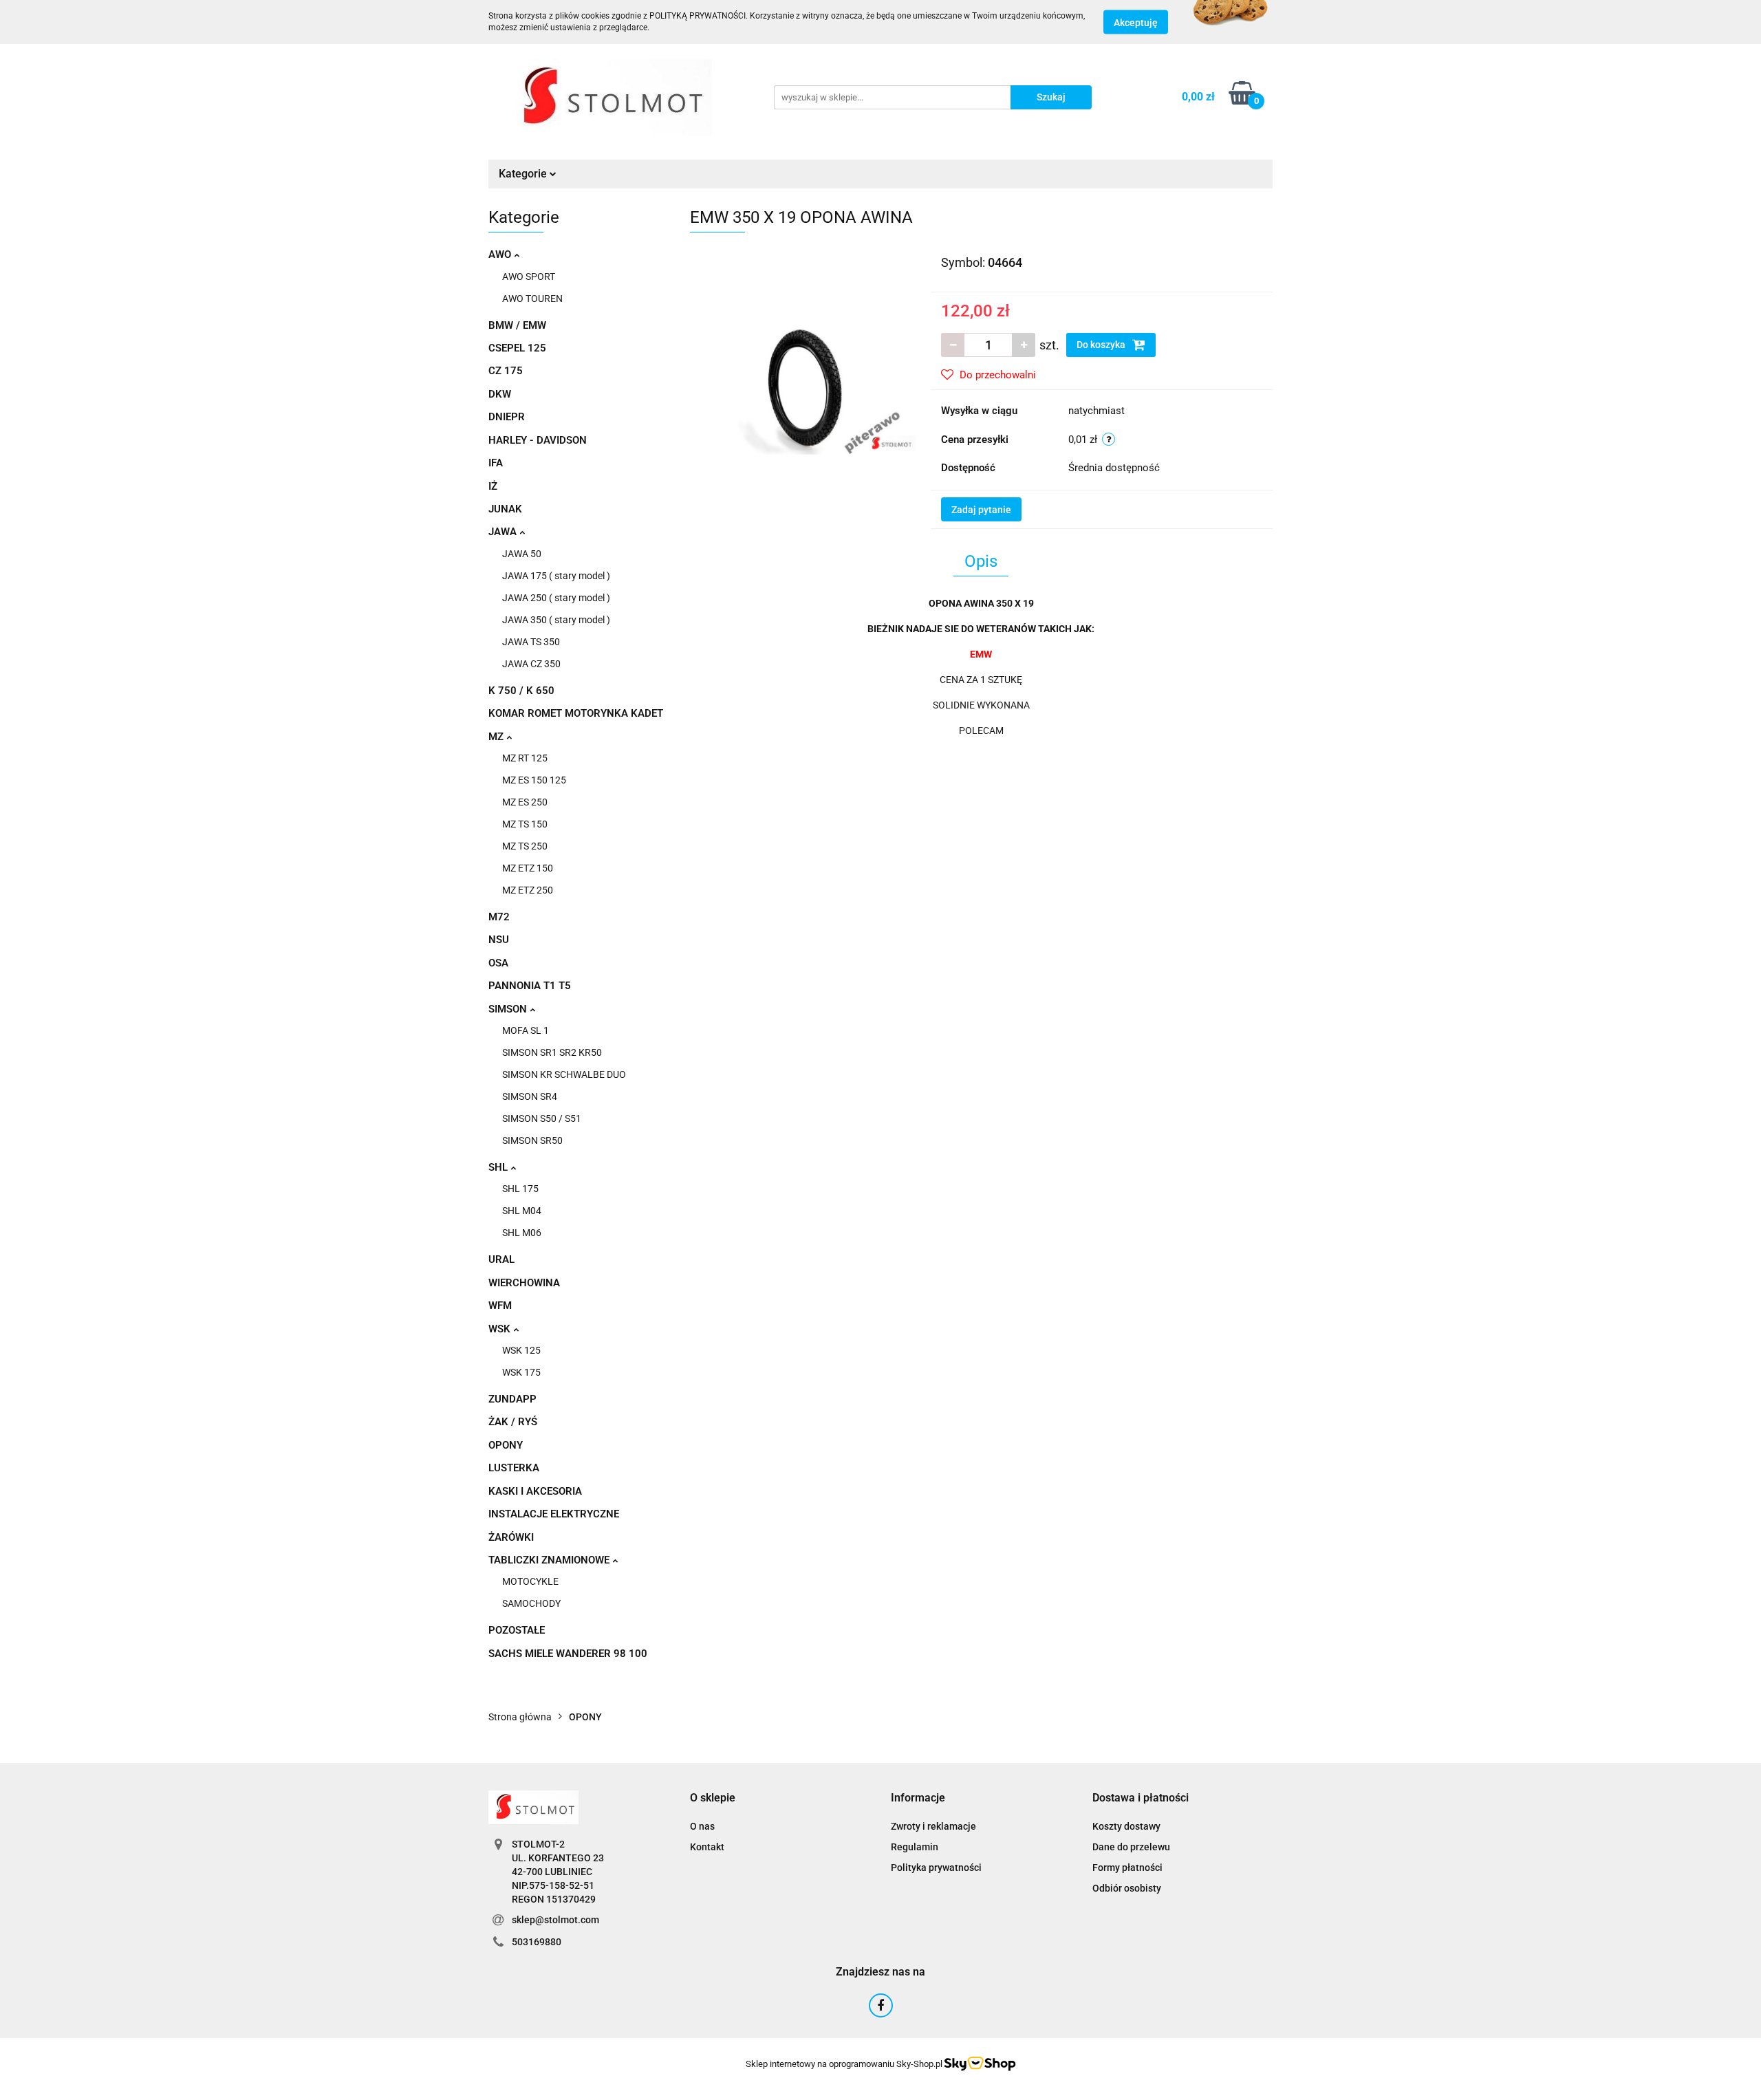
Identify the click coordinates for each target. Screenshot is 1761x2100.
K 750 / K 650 (521, 691)
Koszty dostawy (1126, 1826)
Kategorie (524, 174)
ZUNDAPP (512, 1399)
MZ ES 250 (525, 802)
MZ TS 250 (525, 846)
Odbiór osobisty (1127, 1888)
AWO (501, 255)
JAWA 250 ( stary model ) (556, 598)
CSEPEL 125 (517, 348)
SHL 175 (520, 1189)
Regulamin (915, 1847)
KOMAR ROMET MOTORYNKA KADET (576, 713)
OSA (498, 963)
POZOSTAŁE (517, 1630)
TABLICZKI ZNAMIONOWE (550, 1560)
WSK (501, 1329)
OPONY (506, 1445)
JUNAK (505, 509)
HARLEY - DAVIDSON (538, 440)
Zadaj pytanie (981, 510)
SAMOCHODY (531, 1603)
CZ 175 (506, 371)
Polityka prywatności (936, 1868)
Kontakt (707, 1847)
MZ (497, 737)
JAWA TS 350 (531, 642)
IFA (496, 463)
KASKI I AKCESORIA (535, 1491)
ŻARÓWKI (511, 1537)
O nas (702, 1826)
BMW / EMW (517, 325)
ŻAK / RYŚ (513, 1422)
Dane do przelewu (1131, 1847)
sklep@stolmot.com (555, 1920)
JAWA (504, 532)
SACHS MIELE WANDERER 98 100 (568, 1654)
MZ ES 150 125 (534, 780)
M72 (499, 917)
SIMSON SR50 (532, 1140)
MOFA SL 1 (526, 1030)
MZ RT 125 (525, 758)
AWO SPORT (529, 277)
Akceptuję (1136, 23)
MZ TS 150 (525, 824)
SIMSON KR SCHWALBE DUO (564, 1074)
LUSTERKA (514, 1468)
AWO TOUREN (532, 299)
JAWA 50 (522, 554)
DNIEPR (507, 417)
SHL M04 (522, 1211)
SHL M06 (522, 1233)
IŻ (493, 486)
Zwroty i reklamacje (933, 1826)
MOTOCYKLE (530, 1581)
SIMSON (509, 1009)
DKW (500, 394)
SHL (499, 1167)
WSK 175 (521, 1372)
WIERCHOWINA (524, 1283)
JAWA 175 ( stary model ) (556, 576)
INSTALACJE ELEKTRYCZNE (554, 1514)
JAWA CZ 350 (531, 664)
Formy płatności (1127, 1868)
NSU (499, 940)
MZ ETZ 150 (528, 868)
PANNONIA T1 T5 (530, 986)
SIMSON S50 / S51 (542, 1118)
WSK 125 (521, 1350)
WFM (500, 1306)
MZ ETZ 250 (528, 890)
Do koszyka (1102, 345)
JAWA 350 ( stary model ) (556, 620)
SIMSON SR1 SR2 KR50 (552, 1052)
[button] (713, 1798)
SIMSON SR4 (530, 1096)
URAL (501, 1259)
